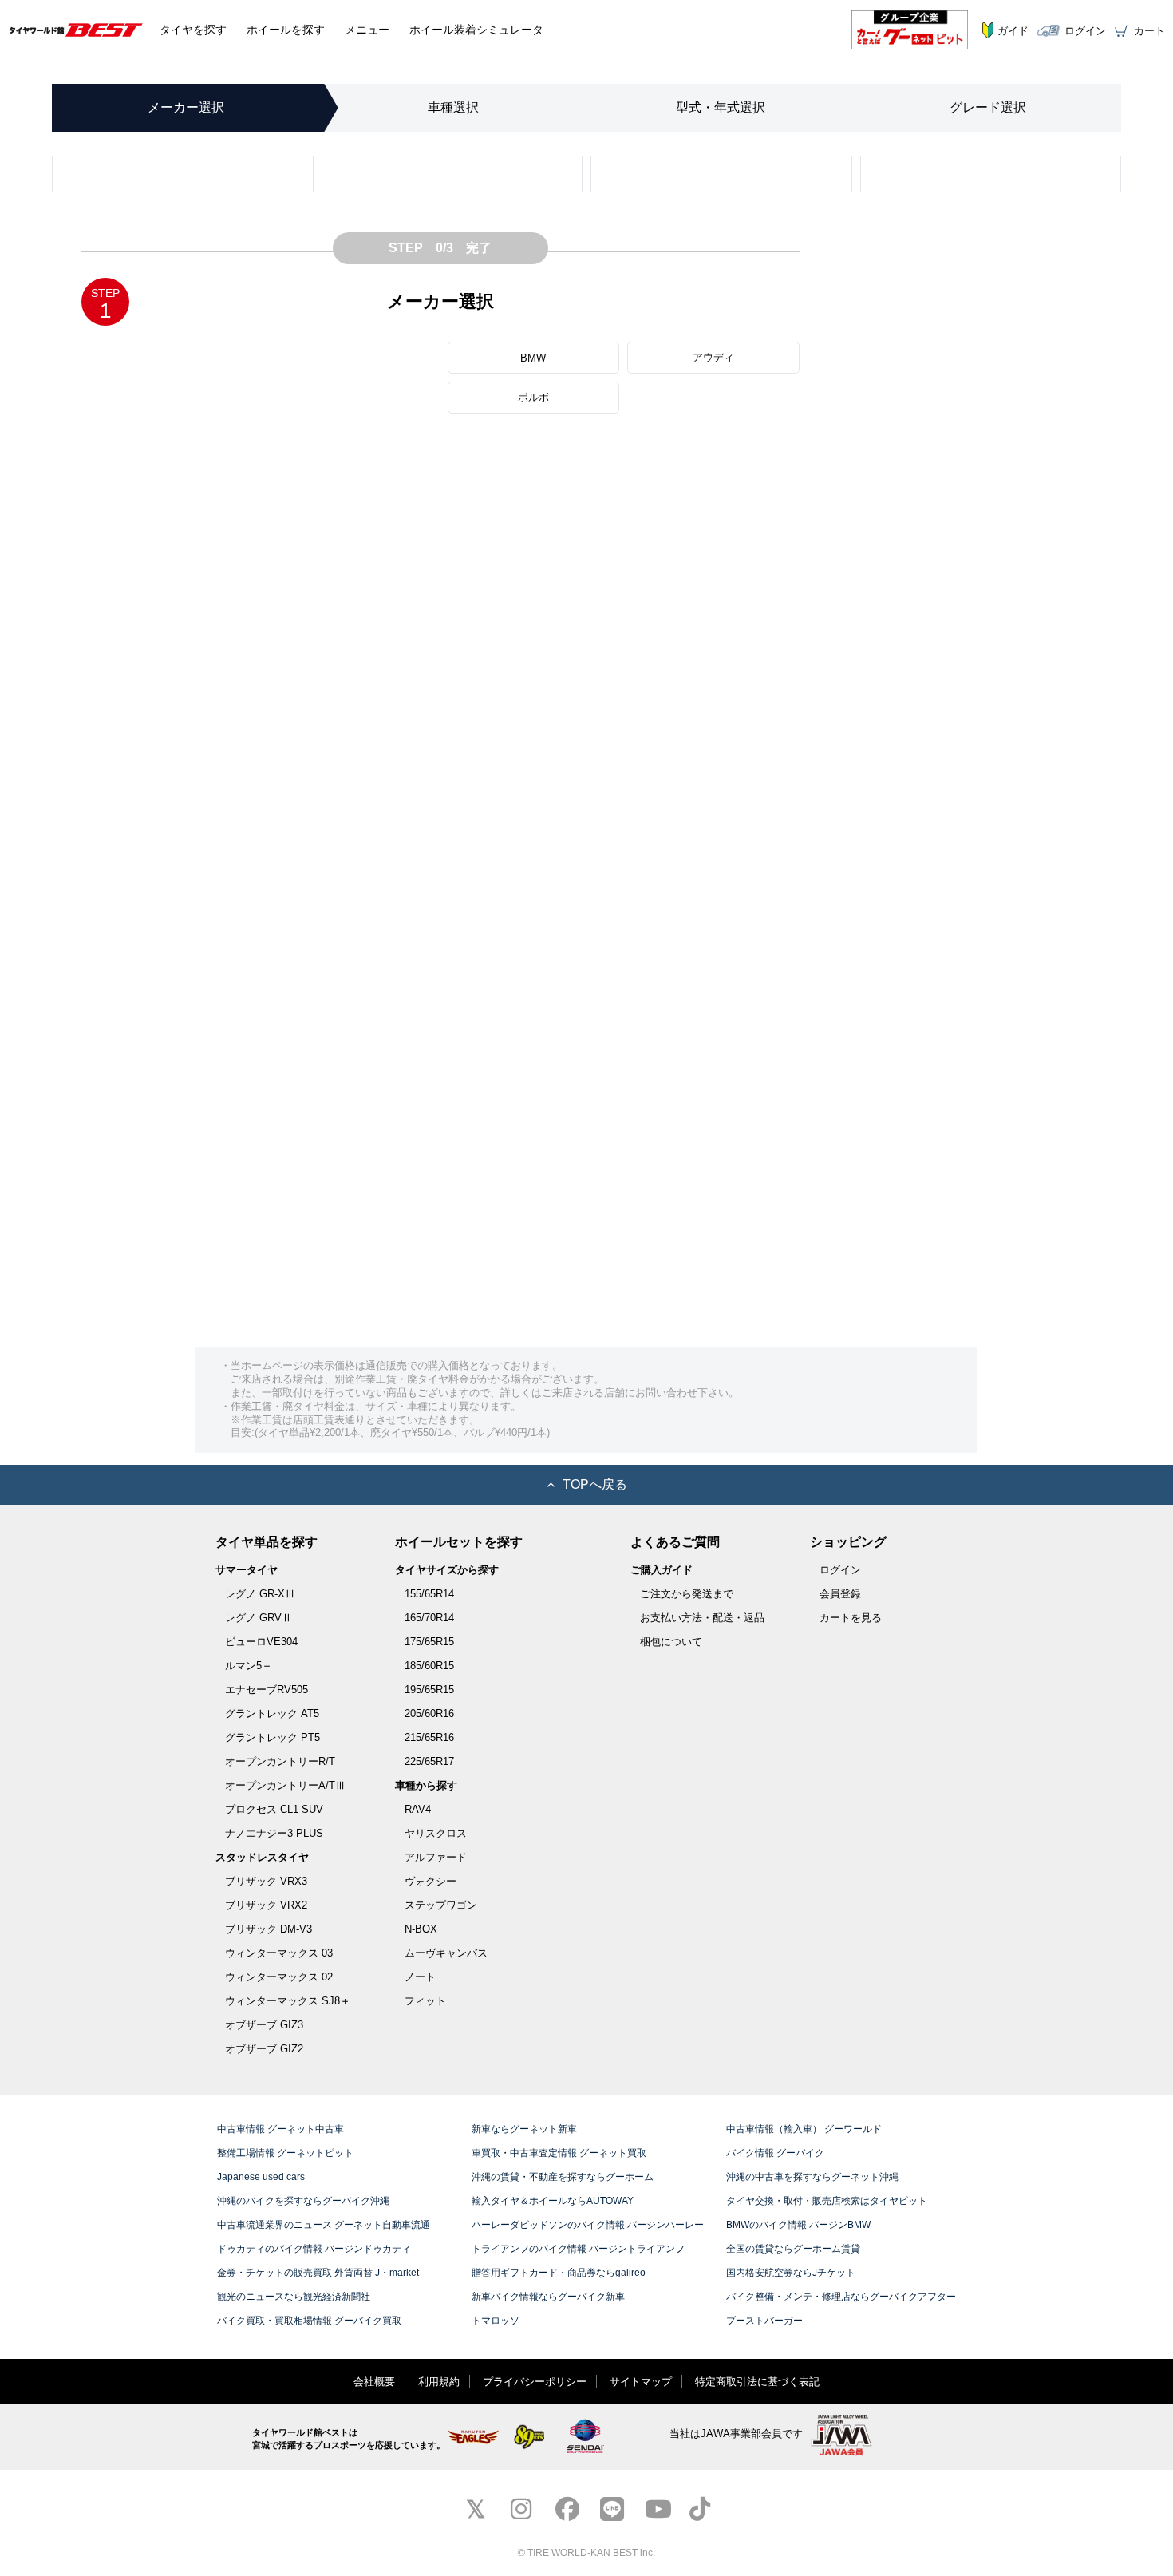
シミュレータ (476, 30)
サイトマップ (641, 2382)
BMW (533, 358)
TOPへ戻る (595, 1484)
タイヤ (193, 30)
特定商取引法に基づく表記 (757, 2382)
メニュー (367, 30)
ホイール (286, 30)
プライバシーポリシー (535, 2382)
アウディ (713, 357)
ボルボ (533, 397)
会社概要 (374, 2382)
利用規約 (439, 2382)
